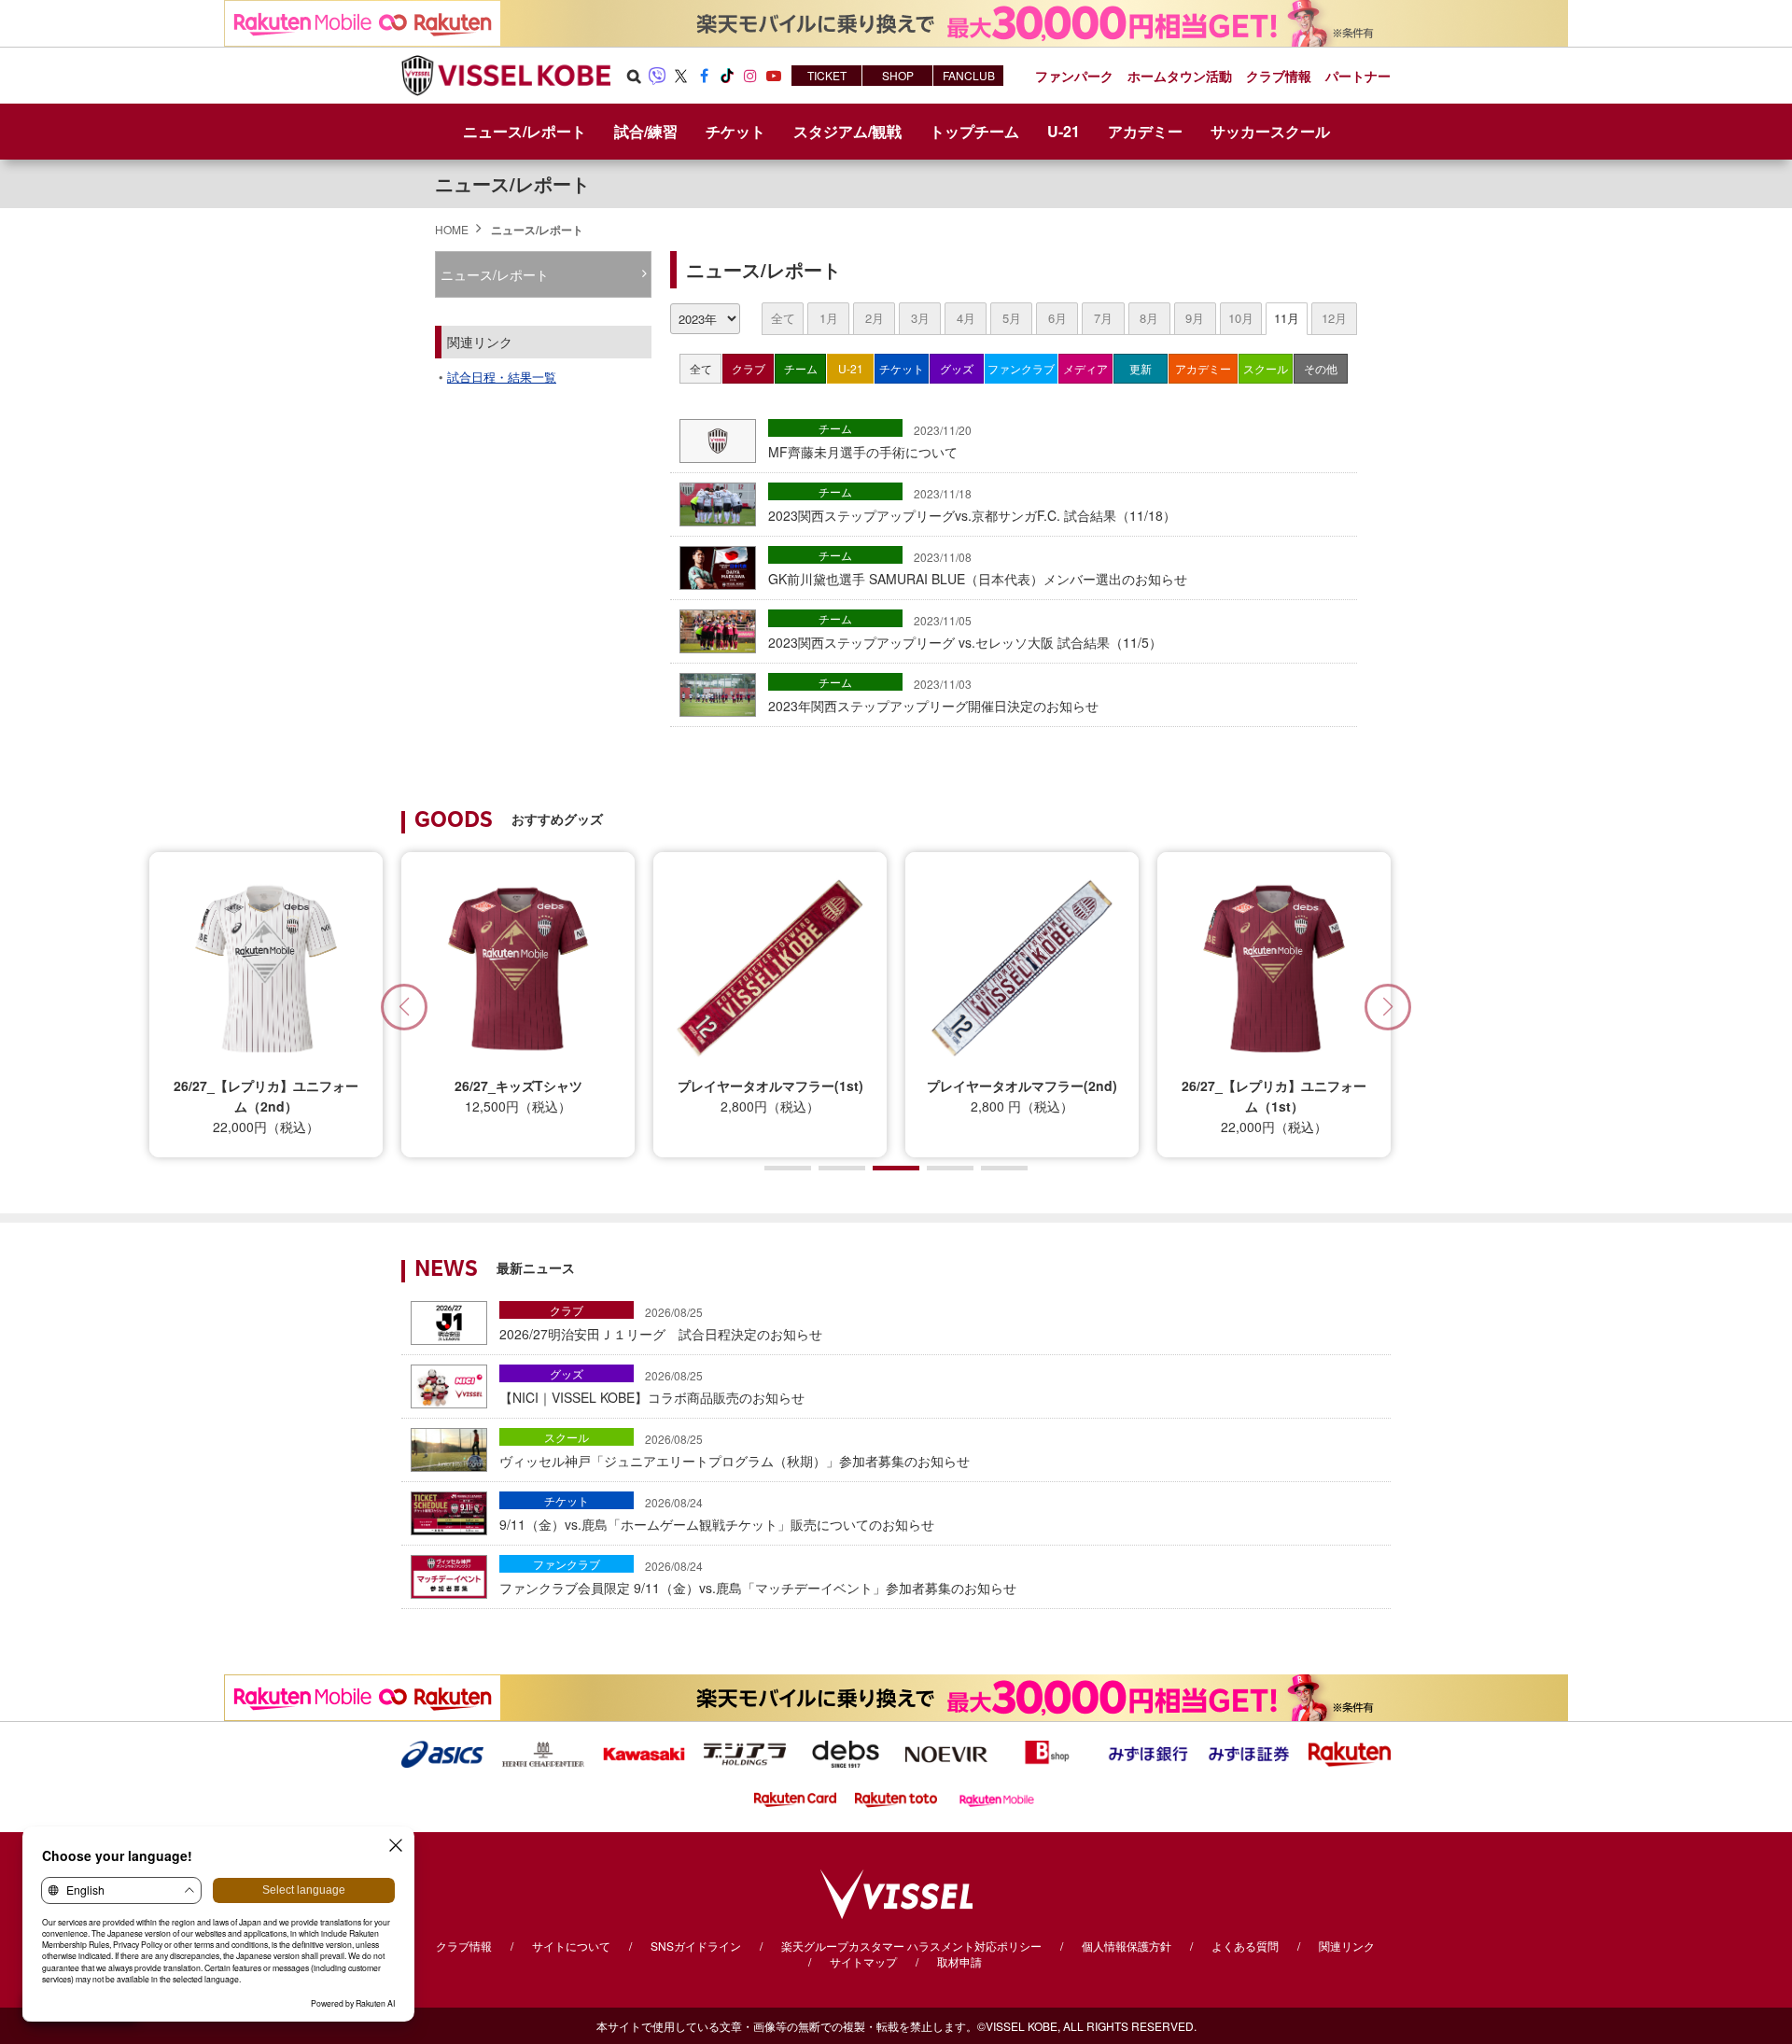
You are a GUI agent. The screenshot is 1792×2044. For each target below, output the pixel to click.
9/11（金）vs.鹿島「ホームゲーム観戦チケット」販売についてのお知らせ (717, 1514)
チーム (801, 368)
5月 (1012, 318)
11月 (1287, 318)
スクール (1266, 368)
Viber (657, 76)
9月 (1195, 318)
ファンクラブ (1021, 368)
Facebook (704, 76)
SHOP (898, 75)
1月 (829, 318)
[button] (1388, 1007)
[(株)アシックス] (442, 1752)
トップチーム (974, 131)
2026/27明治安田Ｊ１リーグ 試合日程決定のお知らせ (661, 1323)
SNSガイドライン (696, 1946)
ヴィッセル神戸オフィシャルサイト (506, 76)
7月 (1103, 318)
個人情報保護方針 (1127, 1946)
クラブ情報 (464, 1946)
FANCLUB (969, 75)
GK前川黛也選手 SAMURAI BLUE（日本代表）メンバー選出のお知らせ (978, 568)
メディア (1085, 368)
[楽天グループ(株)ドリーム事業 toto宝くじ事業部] (896, 1798)
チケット (902, 368)
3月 (920, 318)
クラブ (749, 368)
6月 (1057, 318)
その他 (1321, 368)
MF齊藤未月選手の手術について (870, 441)
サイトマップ (863, 1961)
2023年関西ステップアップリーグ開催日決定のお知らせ (933, 695)
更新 (1141, 368)
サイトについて (571, 1946)
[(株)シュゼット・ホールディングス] (543, 1752)
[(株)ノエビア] (946, 1752)
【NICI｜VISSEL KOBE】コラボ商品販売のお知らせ (652, 1387)
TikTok (727, 76)
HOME (452, 229)
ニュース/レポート (525, 131)
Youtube (774, 76)
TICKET (827, 75)
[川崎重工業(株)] (644, 1752)
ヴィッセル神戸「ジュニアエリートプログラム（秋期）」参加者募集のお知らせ (735, 1450)
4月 (966, 318)
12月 (1334, 318)
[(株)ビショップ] (1047, 1752)
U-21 (851, 368)
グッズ (957, 368)
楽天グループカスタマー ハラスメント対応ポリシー (911, 1946)
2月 (875, 318)
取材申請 (959, 1961)
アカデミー (1203, 368)
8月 (1149, 318)
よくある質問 (1245, 1946)
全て (783, 318)
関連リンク (1347, 1946)
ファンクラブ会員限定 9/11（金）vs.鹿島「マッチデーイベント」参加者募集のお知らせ (758, 1577)
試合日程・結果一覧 (502, 377)
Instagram (750, 76)
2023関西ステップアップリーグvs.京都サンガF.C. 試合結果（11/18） (972, 505)
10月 (1241, 318)
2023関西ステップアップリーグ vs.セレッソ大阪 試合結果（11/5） (965, 632)
